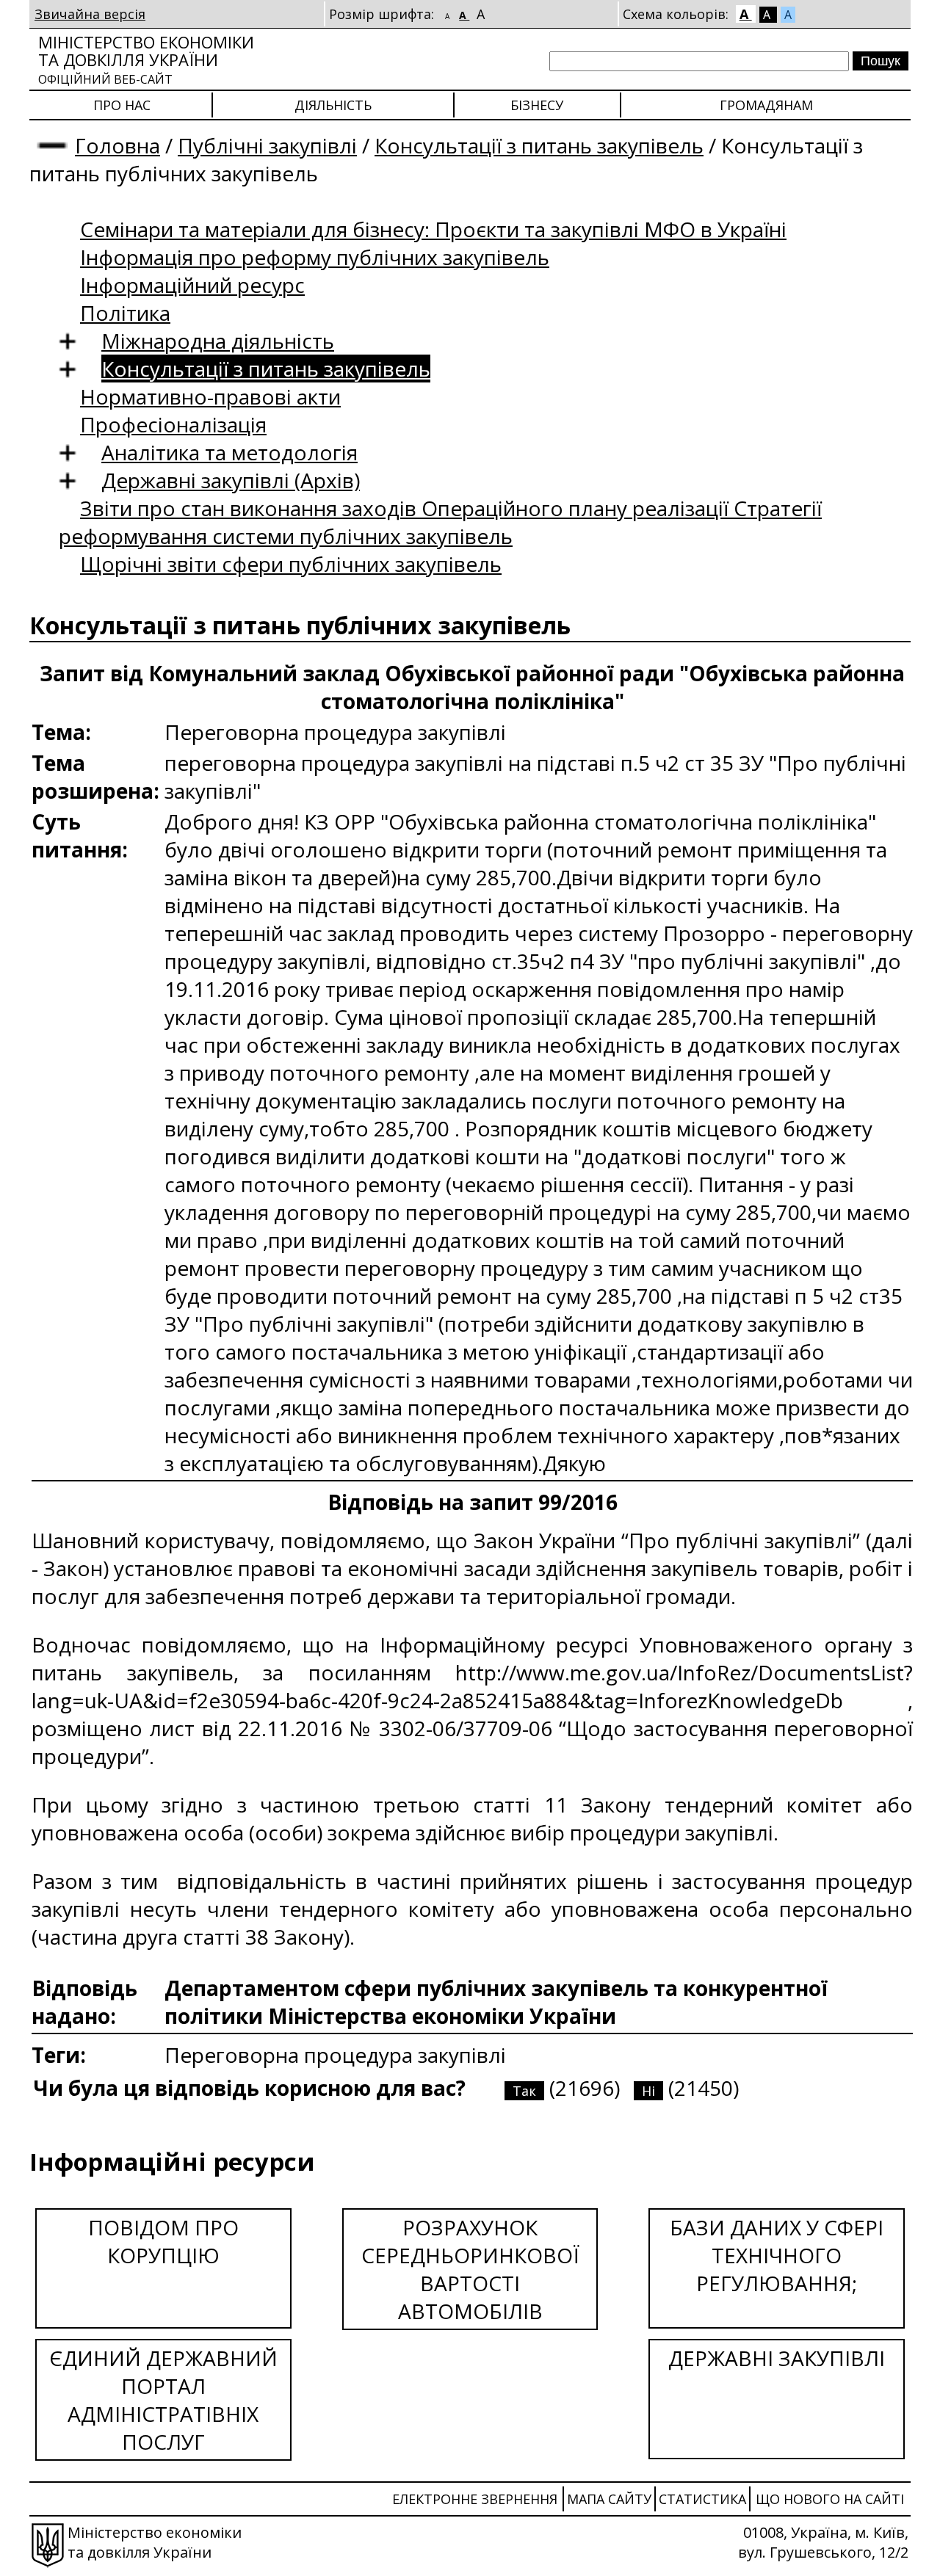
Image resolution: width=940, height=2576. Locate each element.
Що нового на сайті (830, 2499)
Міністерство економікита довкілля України (146, 59)
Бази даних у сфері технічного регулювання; (777, 2255)
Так (524, 2091)
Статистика (702, 2499)
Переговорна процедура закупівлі (335, 2055)
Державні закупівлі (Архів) (231, 480)
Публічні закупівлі (267, 145)
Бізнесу (537, 105)
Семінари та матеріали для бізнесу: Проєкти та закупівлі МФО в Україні (433, 229)
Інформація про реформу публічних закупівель (315, 257)
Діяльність (333, 105)
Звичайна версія (90, 14)
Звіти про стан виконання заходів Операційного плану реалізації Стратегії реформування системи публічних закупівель (440, 522)
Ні (648, 2091)
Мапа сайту (609, 2499)
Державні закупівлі (777, 2358)
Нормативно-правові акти (210, 396)
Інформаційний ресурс (192, 285)
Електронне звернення (475, 2499)
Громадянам (766, 105)
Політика (125, 313)
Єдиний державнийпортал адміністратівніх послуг (163, 2400)
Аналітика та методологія (229, 452)
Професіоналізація (173, 424)
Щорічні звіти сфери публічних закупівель (291, 564)
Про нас (122, 105)
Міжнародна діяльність (218, 341)
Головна (117, 145)
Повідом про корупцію (163, 2241)
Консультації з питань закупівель (539, 145)
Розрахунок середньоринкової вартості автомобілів (470, 2269)
